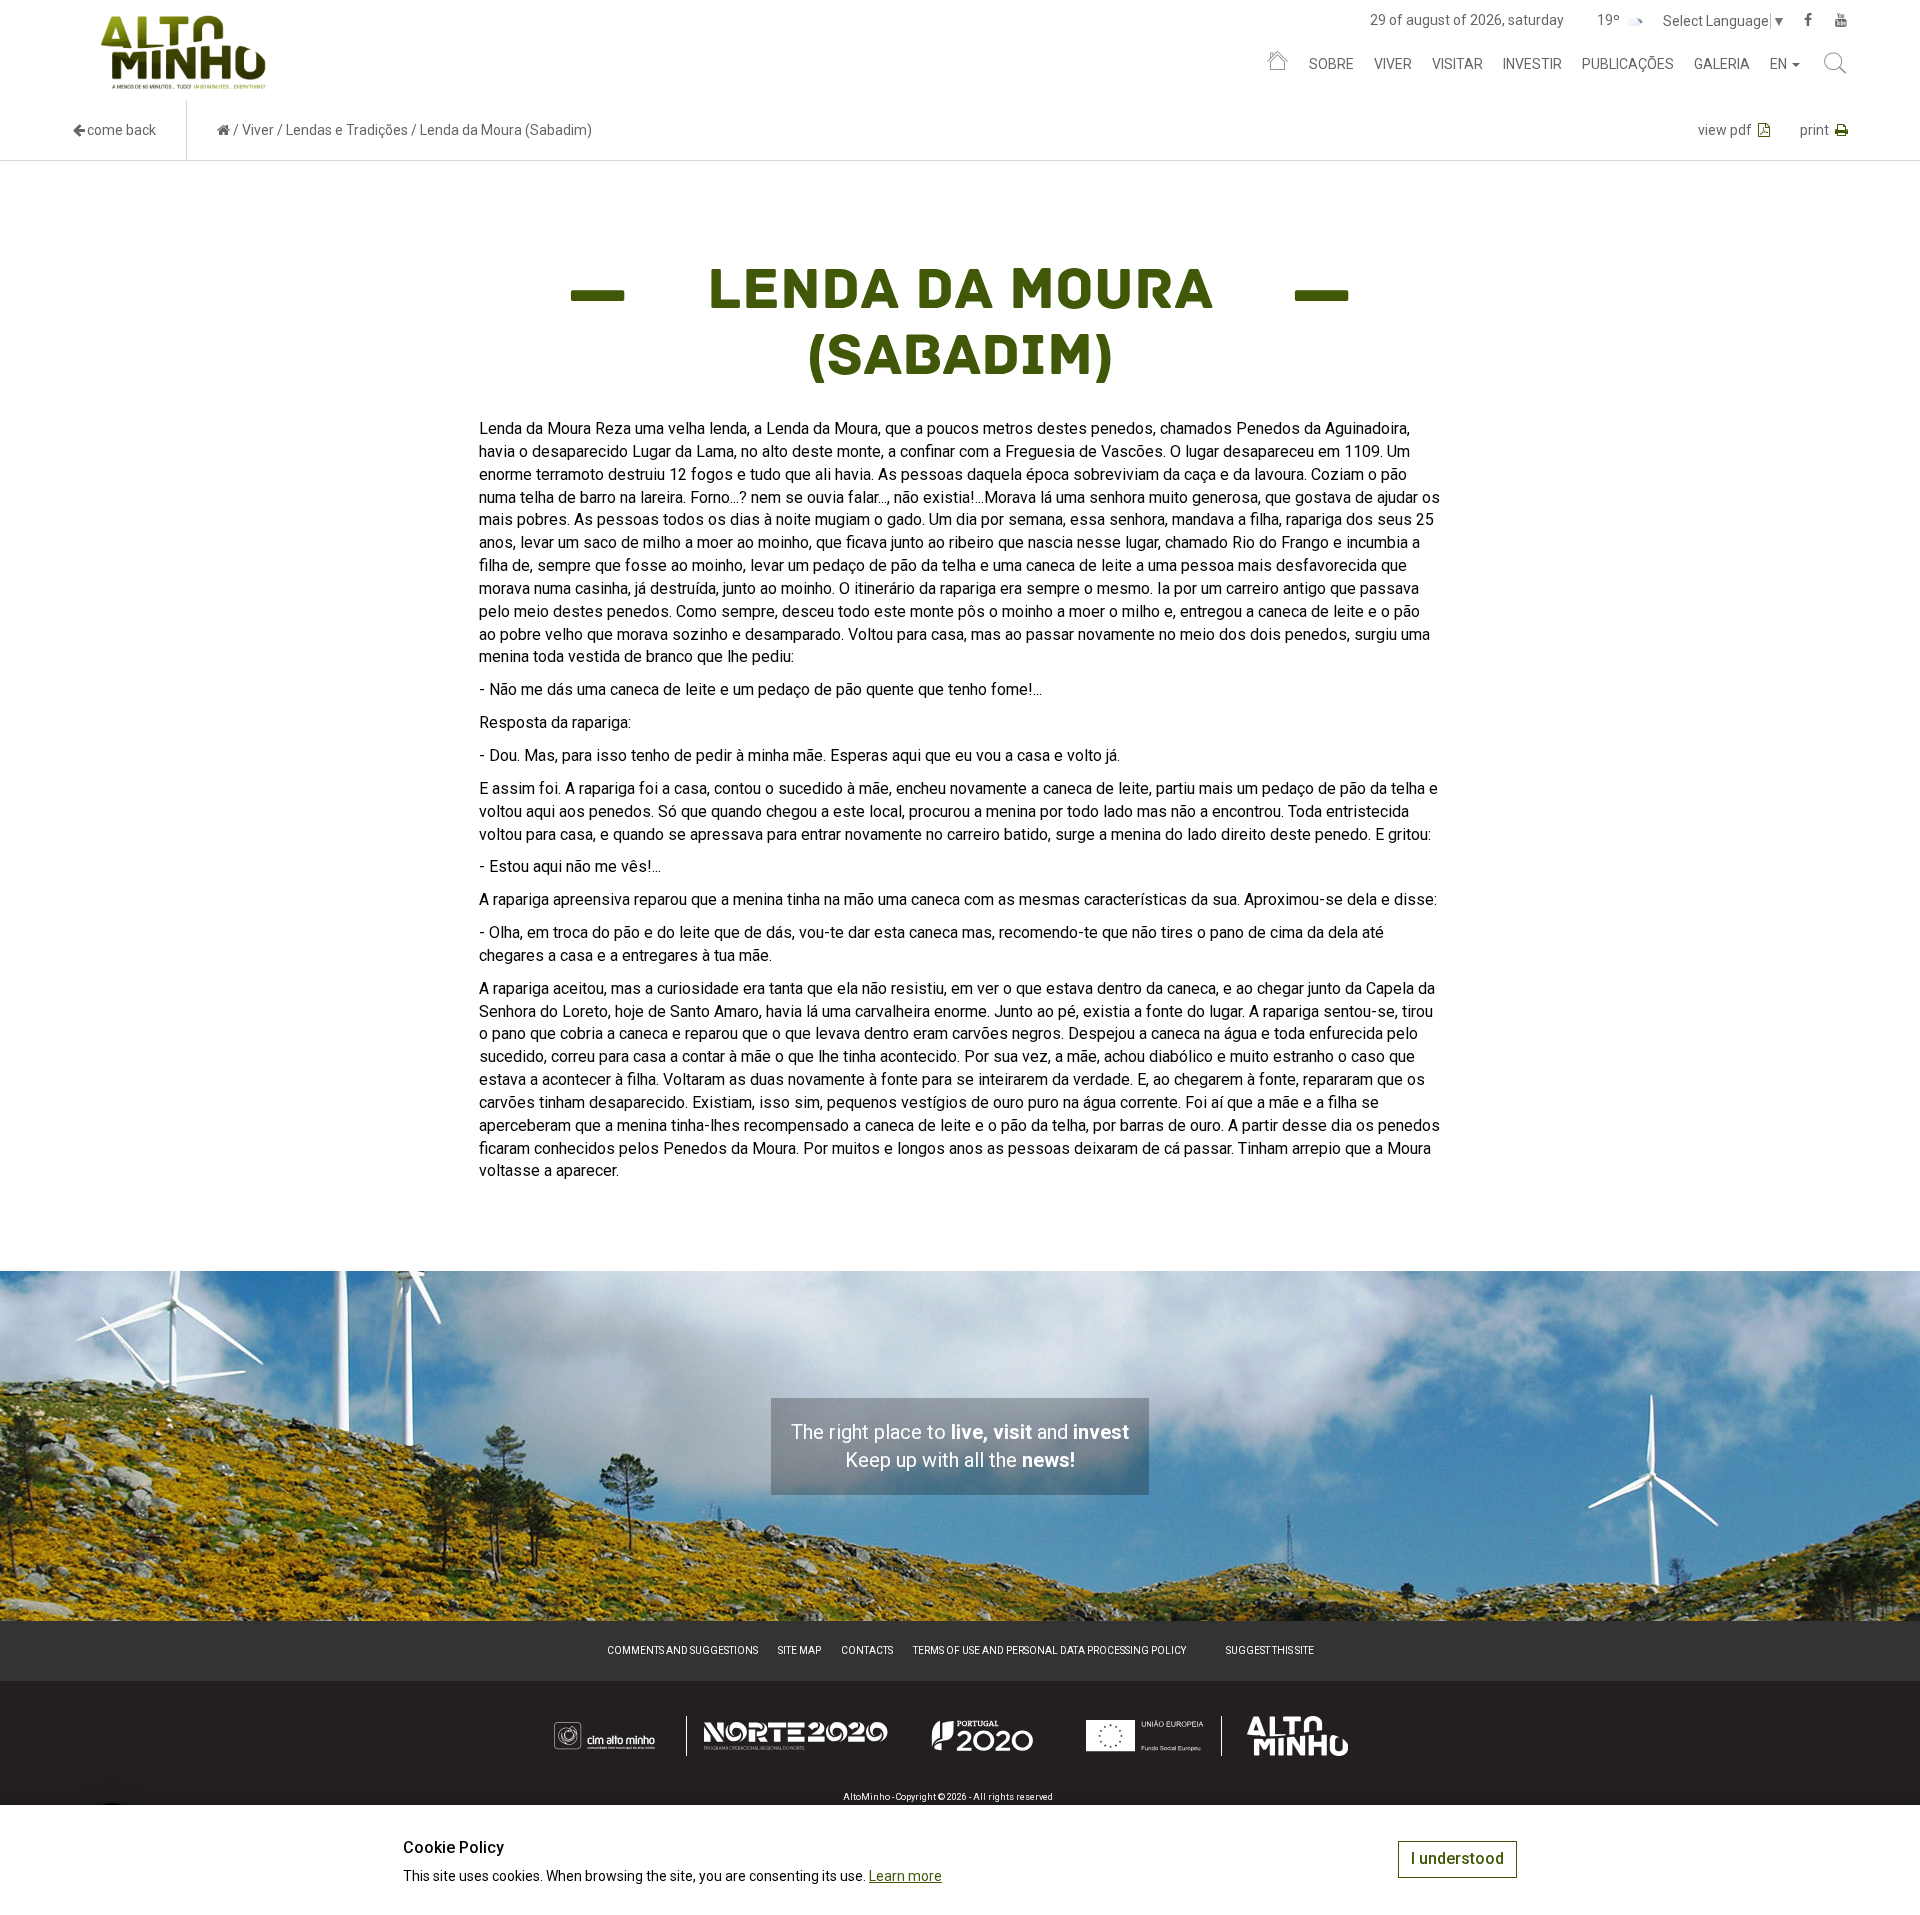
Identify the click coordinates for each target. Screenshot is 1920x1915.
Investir (1532, 64)
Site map (799, 1650)
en (1780, 64)
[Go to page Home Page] (223, 130)
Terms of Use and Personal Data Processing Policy (1049, 1650)
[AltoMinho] (183, 25)
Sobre (1331, 64)
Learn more (905, 1876)
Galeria (1722, 64)
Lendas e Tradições (347, 130)
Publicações (1628, 64)
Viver (1393, 64)
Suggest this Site (1270, 1650)
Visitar (1457, 64)
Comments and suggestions (682, 1650)
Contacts (867, 1650)
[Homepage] (1277, 65)
